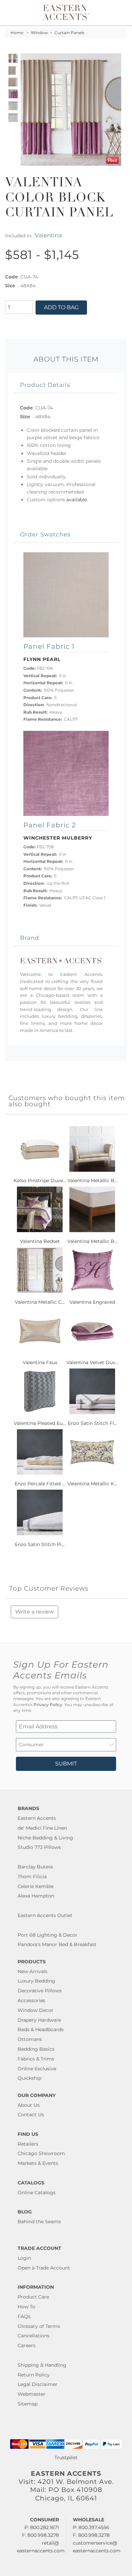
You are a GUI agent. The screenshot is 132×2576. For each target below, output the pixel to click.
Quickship (29, 2078)
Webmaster (31, 2394)
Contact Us (31, 2115)
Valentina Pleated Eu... (40, 1423)
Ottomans (30, 2039)
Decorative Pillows (40, 1991)
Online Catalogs (37, 2193)
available (77, 500)
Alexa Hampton (36, 1896)
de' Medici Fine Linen (42, 1828)
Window (39, 33)
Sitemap (28, 2404)
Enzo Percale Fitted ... (40, 1484)
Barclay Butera (35, 1867)
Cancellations (34, 2336)
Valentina (48, 235)
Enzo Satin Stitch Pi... (40, 1544)
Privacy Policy (48, 1705)
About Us (29, 2105)
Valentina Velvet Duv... (92, 1362)
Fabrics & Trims (36, 2059)
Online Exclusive (37, 2069)
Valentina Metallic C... (40, 1302)
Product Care (33, 2297)
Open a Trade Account (44, 2268)
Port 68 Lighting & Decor (48, 1935)
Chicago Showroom (41, 2153)
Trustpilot (66, 2458)
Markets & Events (38, 2163)
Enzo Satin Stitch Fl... (92, 1423)
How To (26, 2307)
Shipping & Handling (42, 2365)
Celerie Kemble (36, 1886)
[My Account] (113, 13)
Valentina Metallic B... (92, 1180)
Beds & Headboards (41, 2029)
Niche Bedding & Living (45, 1838)
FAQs (24, 2316)
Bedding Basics (36, 2049)
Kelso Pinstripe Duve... (40, 1180)
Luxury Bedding (36, 1981)
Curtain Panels (69, 33)
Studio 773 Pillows (39, 1847)
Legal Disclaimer (38, 2384)
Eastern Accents (37, 1818)
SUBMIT (66, 1764)
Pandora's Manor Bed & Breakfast (57, 1944)
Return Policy (34, 2375)
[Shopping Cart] (121, 13)
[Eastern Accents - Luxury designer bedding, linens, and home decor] (66, 12)
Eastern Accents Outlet (45, 1915)
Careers (27, 2345)
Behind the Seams (39, 2222)
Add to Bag (61, 307)
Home (17, 33)
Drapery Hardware (39, 2020)
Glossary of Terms (39, 2326)
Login (24, 2258)
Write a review (35, 1612)
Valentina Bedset (40, 1241)
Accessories (31, 2000)
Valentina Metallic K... (92, 1484)
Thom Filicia (32, 1877)
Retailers (28, 2144)
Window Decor (36, 2010)
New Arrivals (32, 1971)
